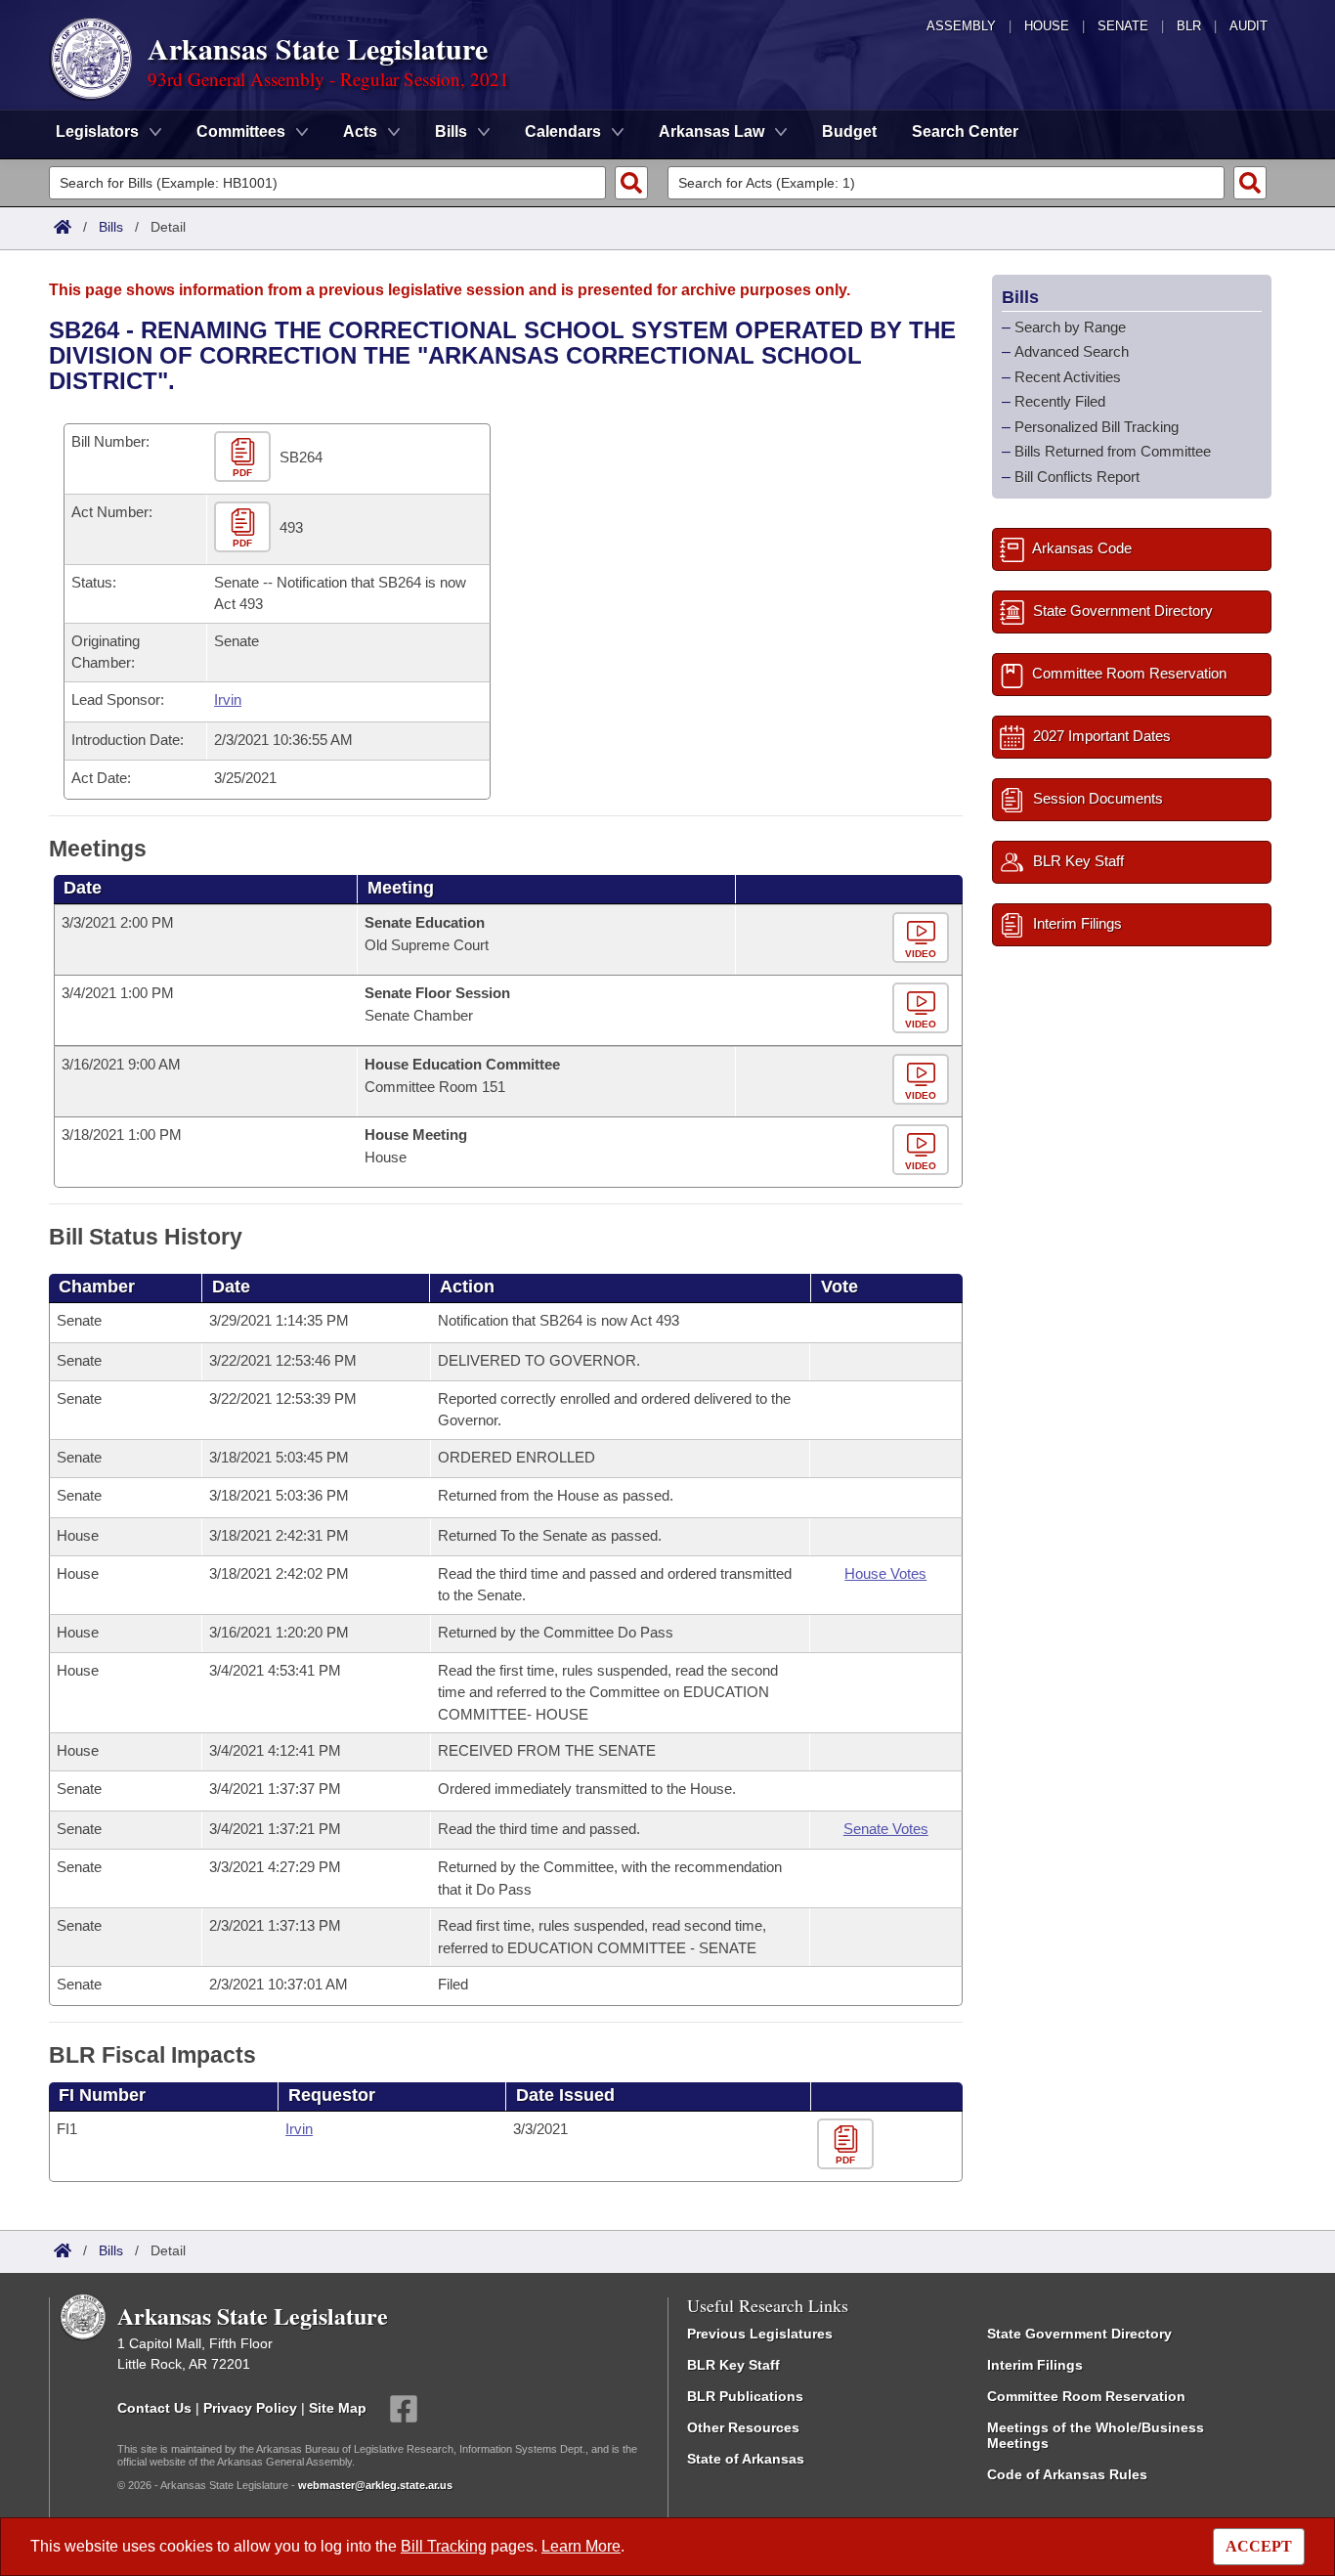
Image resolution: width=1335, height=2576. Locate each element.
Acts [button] (360, 131)
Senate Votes (886, 1829)
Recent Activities (1068, 377)
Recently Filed (1060, 401)
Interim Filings (1035, 2365)
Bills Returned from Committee (1113, 451)
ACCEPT (1259, 2546)
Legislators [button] (97, 131)
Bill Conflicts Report (1077, 477)
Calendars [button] (563, 131)
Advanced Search (1072, 351)
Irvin (228, 699)
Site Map (338, 2407)
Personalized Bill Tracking (1097, 427)
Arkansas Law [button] (711, 131)
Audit (1249, 26)
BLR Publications (745, 2396)
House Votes (885, 1573)
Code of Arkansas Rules (1067, 2474)
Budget (849, 131)
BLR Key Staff (733, 2365)
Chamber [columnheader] (97, 1287)
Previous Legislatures (760, 2334)
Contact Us (154, 2407)
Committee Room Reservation (1086, 2396)
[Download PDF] (848, 2144)
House (1047, 26)
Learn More (581, 2546)
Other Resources (743, 2427)
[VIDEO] (923, 939)
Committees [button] (241, 131)
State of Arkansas (746, 2459)
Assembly (961, 26)
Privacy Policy (250, 2407)
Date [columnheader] (83, 888)
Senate (1123, 26)
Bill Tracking (444, 2546)
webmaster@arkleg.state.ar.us (375, 2485)
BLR (1189, 26)
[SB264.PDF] (245, 457)
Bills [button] (451, 131)
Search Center (965, 131)
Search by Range (1070, 327)
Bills (111, 227)
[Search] (631, 183)
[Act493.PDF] (245, 527)
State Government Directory (1079, 2334)
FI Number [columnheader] (102, 2095)
